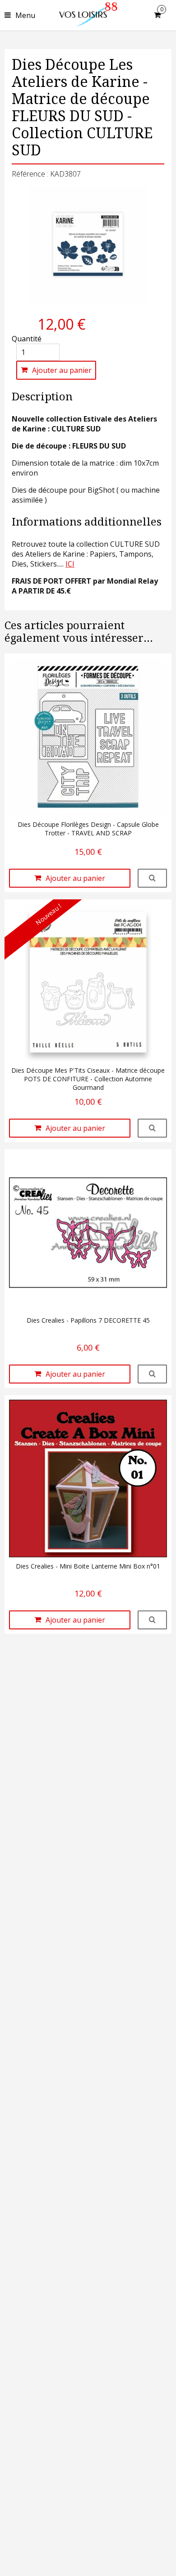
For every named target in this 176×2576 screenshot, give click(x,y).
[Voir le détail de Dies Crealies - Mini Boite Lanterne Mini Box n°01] (152, 1620)
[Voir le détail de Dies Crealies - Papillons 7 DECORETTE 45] (152, 1374)
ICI (70, 564)
